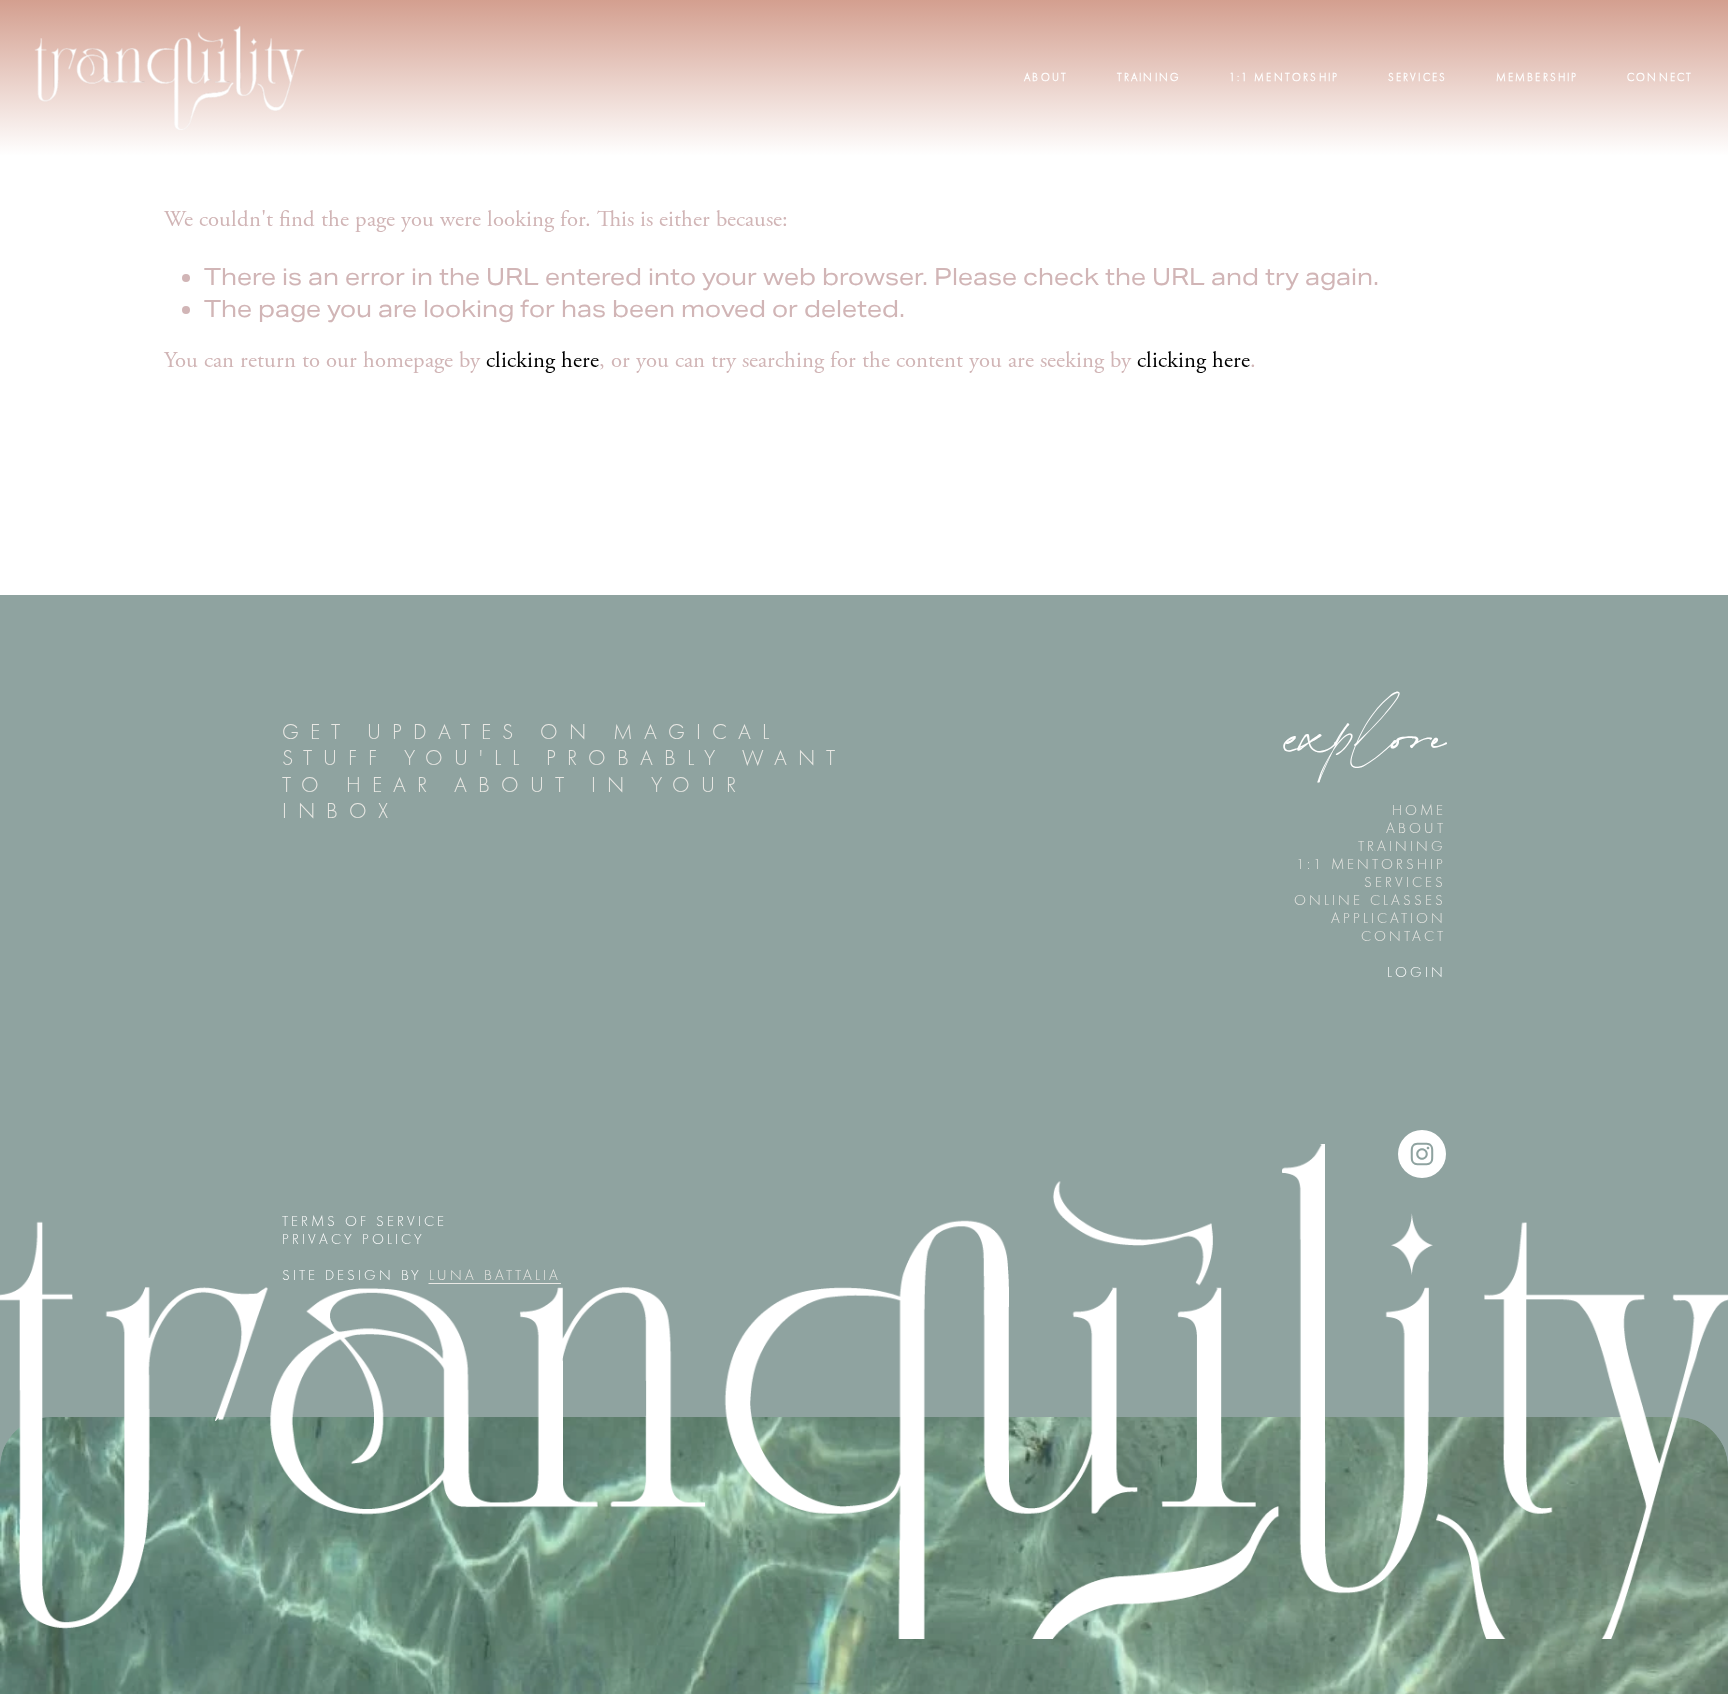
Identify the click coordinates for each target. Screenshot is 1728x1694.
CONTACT (1403, 936)
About (1046, 77)
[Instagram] (1422, 1154)
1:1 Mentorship (1284, 77)
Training (1149, 77)
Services (1418, 77)
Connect (1660, 77)
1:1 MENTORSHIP (1371, 864)
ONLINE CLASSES (1370, 900)
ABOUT (1416, 828)
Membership (1537, 77)
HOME (1419, 810)
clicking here (542, 362)
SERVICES (1405, 882)
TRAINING (1402, 846)
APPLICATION (1388, 918)
